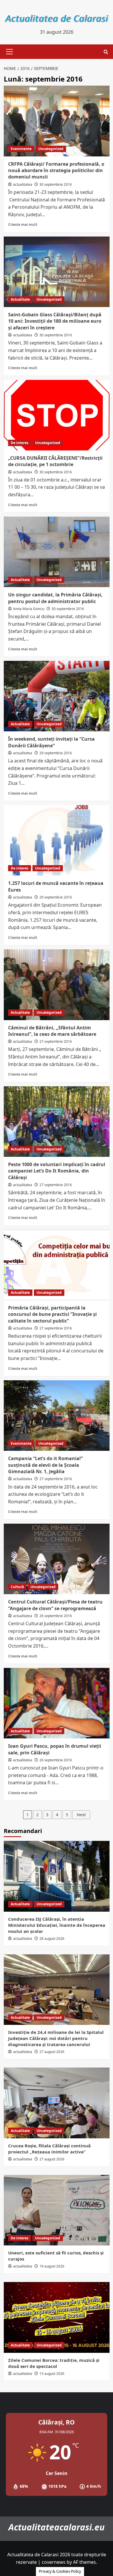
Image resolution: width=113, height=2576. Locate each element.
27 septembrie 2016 (56, 1041)
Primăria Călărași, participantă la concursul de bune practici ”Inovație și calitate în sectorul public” (52, 1314)
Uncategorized (51, 149)
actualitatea (23, 184)
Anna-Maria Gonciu (29, 609)
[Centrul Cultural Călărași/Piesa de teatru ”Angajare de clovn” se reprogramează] (57, 1559)
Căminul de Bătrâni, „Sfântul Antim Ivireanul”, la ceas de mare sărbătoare (52, 1031)
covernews (54, 2562)
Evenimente (21, 149)
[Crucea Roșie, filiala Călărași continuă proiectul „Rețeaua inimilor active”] (57, 2103)
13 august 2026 (52, 2374)
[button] (8, 52)
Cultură (17, 1587)
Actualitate (20, 299)
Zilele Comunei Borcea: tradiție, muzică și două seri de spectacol (54, 2363)
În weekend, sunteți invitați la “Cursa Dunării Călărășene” (51, 742)
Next (81, 1815)
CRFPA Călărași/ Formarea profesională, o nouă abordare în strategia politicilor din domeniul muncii (56, 171)
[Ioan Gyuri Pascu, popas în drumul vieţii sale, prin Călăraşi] (57, 1703)
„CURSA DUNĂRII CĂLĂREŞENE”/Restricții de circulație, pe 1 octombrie (55, 461)
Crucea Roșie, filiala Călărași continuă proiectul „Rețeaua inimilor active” (49, 2149)
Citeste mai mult (23, 224)
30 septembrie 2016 (56, 184)
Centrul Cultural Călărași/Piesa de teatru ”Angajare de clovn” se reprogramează (55, 1605)
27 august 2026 (52, 2052)
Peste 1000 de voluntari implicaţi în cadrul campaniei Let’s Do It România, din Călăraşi (57, 1171)
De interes (20, 443)
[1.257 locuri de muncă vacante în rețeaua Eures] (57, 840)
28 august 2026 (52, 1939)
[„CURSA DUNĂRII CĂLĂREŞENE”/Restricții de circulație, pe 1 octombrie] (57, 415)
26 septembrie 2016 (56, 1616)
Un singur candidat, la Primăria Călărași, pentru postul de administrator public (55, 598)
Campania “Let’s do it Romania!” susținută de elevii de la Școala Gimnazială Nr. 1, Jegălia (45, 1465)
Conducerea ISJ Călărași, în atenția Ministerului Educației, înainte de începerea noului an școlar (57, 1925)
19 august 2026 (52, 2266)
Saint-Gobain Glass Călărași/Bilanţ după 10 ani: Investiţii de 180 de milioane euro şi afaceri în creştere (55, 321)
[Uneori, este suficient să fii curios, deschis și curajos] (57, 2210)
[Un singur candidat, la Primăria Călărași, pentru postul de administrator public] (57, 552)
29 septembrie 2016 (56, 753)
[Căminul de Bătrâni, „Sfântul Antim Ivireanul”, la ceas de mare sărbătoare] (57, 985)
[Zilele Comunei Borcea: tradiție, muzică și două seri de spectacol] (57, 2317)
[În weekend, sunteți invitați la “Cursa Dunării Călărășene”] (57, 696)
